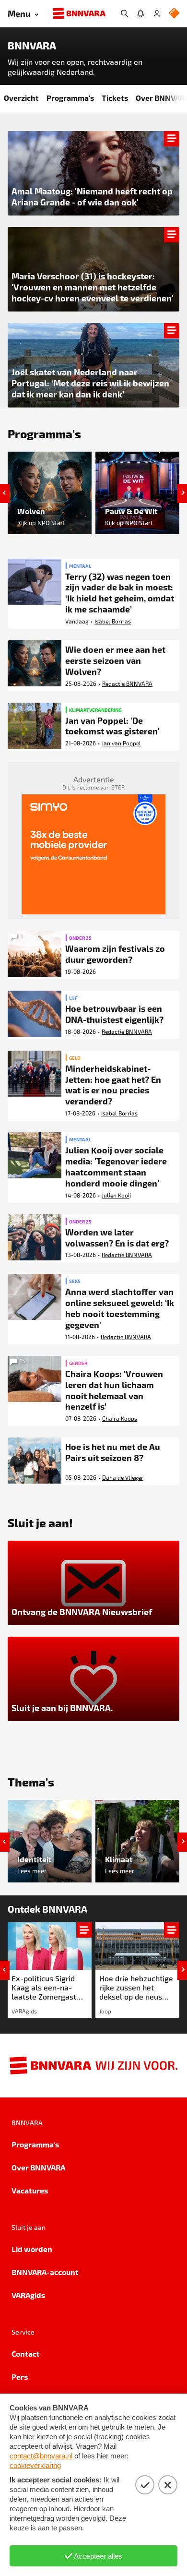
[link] (50, 1970)
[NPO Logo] (174, 14)
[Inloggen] (157, 13)
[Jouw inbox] (140, 13)
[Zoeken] (124, 13)
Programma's (70, 98)
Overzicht (21, 98)
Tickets (115, 98)
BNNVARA (32, 46)
